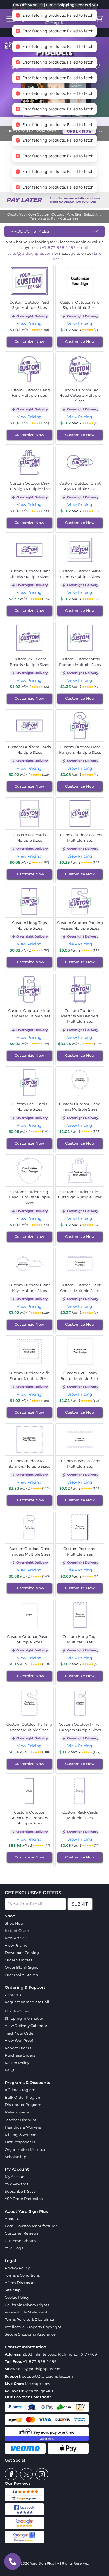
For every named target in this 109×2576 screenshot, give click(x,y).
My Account (15, 2177)
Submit (80, 1904)
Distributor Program (23, 2105)
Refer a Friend (18, 2112)
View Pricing (29, 324)
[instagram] (42, 2474)
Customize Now (29, 341)
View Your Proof (19, 2040)
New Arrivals (16, 1938)
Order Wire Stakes (21, 1975)
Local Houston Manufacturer (31, 2226)
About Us (13, 2219)
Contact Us (15, 1995)
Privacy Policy (17, 2268)
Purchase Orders (20, 2055)
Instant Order (17, 1930)
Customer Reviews (22, 2233)
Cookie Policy (17, 2297)
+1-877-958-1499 (59, 247)
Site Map (13, 2290)
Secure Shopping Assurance (30, 2334)
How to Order (17, 2011)
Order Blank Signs (21, 1967)
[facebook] (11, 2474)
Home (36, 122)
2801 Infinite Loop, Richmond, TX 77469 (60, 2354)
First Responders (20, 2142)
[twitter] (26, 2474)
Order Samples (18, 1960)
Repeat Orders (18, 2048)
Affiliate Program (20, 2090)
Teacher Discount (21, 2120)
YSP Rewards (16, 2184)
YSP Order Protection (24, 2199)
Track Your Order (20, 2033)
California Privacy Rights (27, 2305)
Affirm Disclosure (20, 2283)
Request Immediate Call (27, 2002)
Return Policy (17, 2063)
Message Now (37, 2384)
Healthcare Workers (23, 2127)
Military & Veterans (22, 2135)
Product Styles (30, 231)
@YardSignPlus (39, 2391)
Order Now (79, 131)
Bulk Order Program (23, 2097)
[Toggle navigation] (11, 19)
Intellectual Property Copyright (33, 2327)
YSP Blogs (14, 2248)
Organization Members (26, 2149)
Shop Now (14, 1923)
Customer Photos (20, 2241)
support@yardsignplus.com (48, 2376)
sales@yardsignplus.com (30, 253)
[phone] (13, 2561)
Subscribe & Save (20, 2191)
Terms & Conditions (22, 2275)
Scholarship (16, 2157)
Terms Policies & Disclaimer (30, 2319)
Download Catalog (22, 1953)
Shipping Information (25, 2018)
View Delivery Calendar (26, 2026)
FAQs (10, 2070)
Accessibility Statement (26, 2312)
